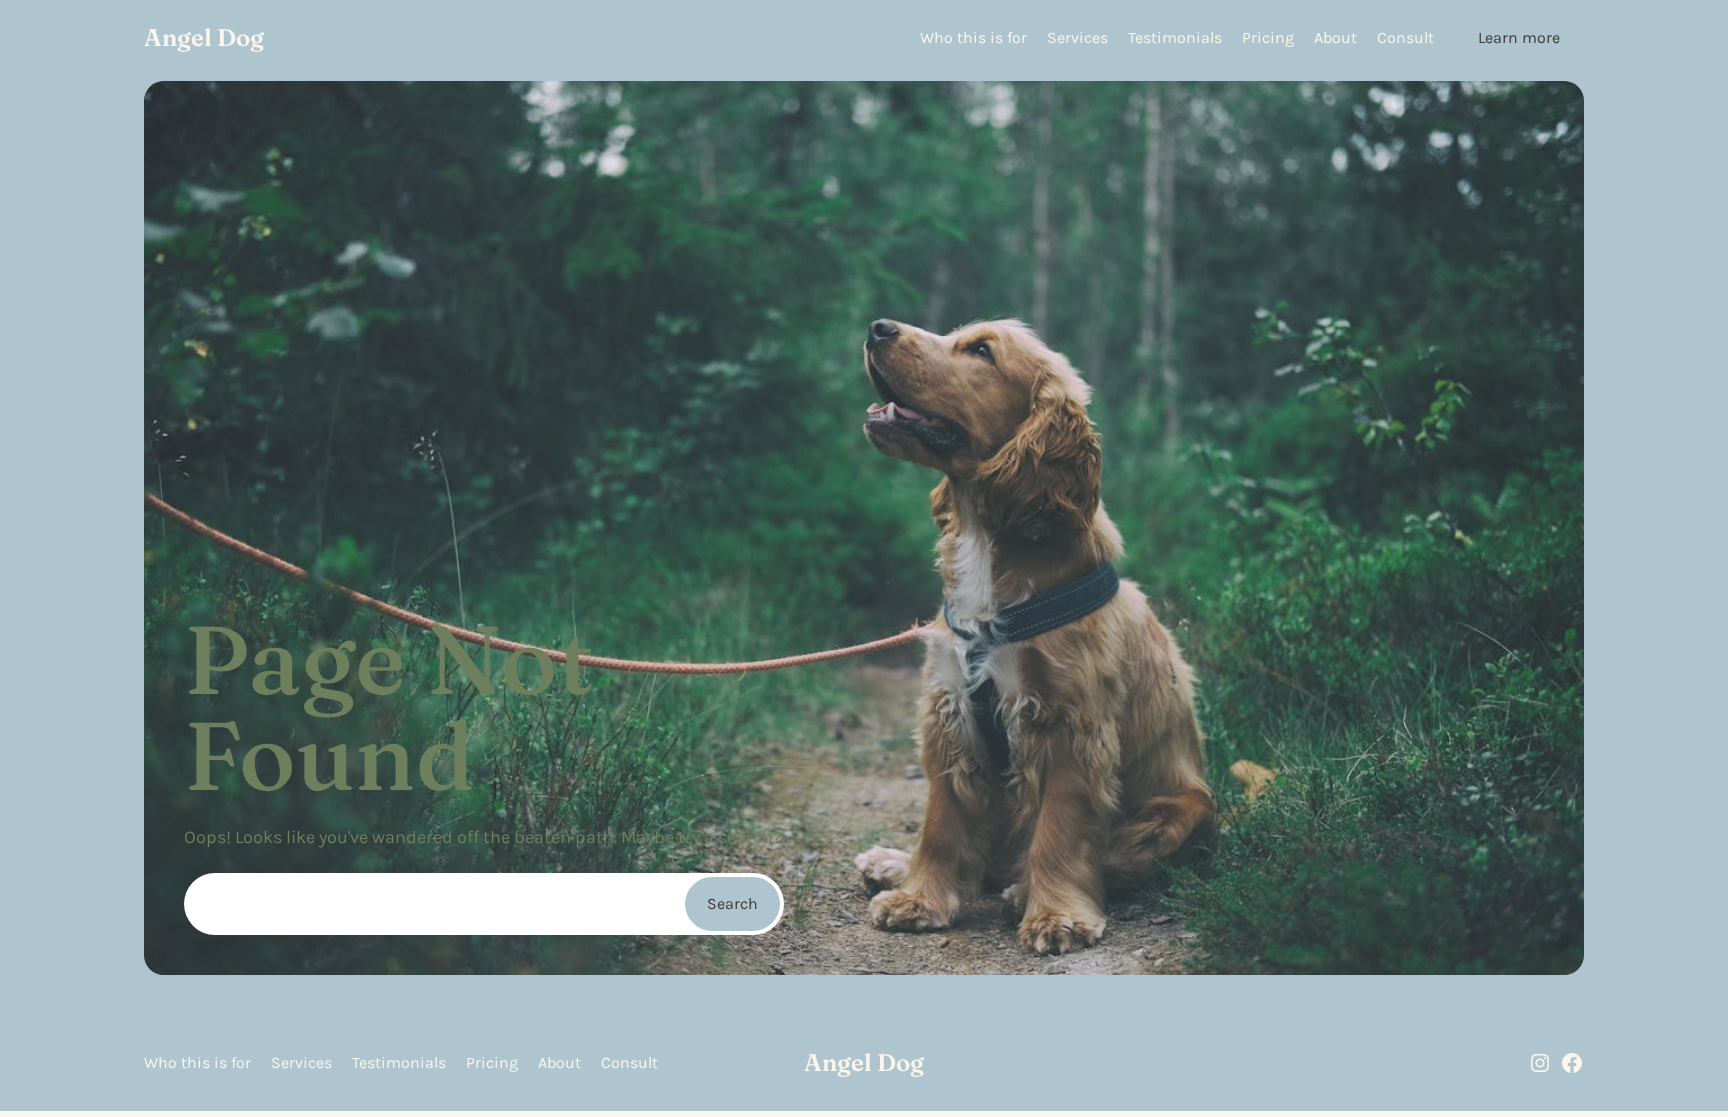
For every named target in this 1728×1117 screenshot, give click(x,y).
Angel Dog (204, 37)
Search (732, 903)
